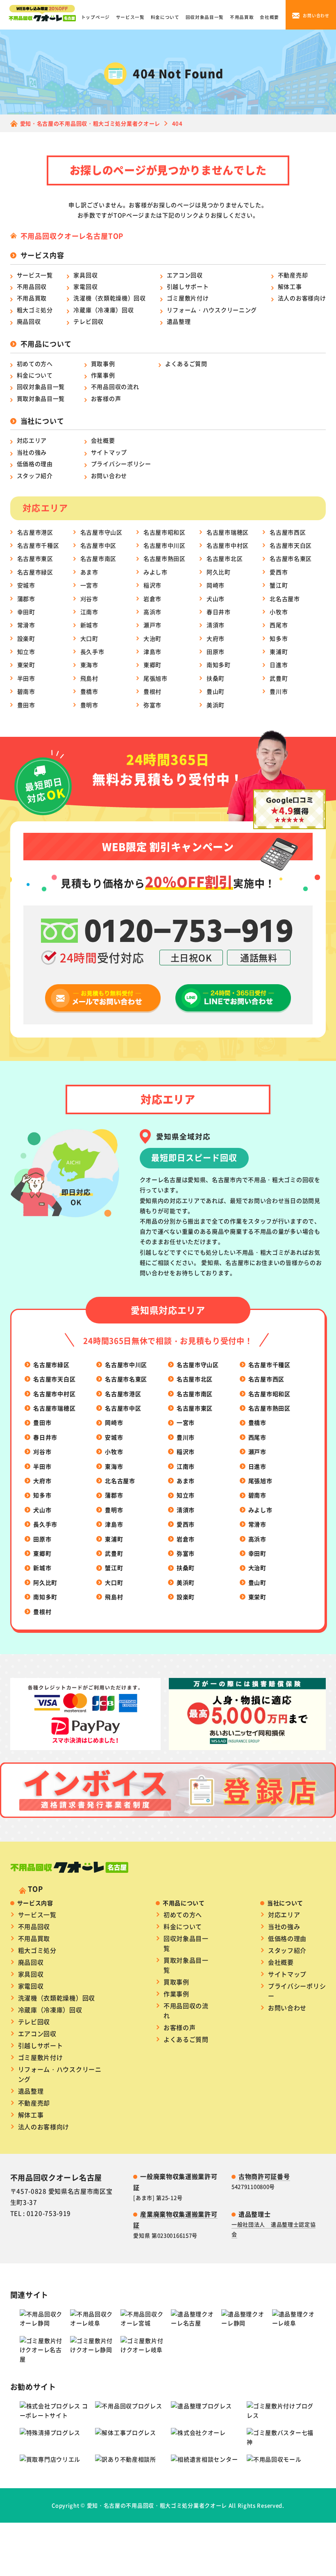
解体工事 (290, 286)
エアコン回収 (185, 275)
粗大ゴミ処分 (35, 310)
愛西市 (279, 572)
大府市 (216, 638)
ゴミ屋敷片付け (188, 298)
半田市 (26, 678)
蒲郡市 (26, 599)
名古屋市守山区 (101, 532)
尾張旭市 (156, 678)
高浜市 (152, 612)
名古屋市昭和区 (165, 532)
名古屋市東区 (35, 558)
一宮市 (89, 585)
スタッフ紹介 (35, 475)
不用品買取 (242, 17)
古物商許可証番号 (264, 2176)
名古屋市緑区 (35, 572)
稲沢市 (152, 585)
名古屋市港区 (35, 532)
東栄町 (26, 665)
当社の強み (32, 452)
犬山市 (216, 599)
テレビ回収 (89, 321)
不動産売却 (293, 275)
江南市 (89, 612)
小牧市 (279, 612)
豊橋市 (89, 691)
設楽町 (26, 638)
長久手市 (92, 651)
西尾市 (279, 625)
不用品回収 (32, 286)
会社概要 (269, 17)
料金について (165, 17)
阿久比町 (219, 572)
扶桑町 (216, 678)
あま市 (89, 572)
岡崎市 (216, 585)
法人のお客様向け (302, 298)
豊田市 (26, 705)
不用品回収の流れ (115, 386)
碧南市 (26, 691)
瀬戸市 (152, 625)
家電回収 (85, 286)
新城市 (89, 625)
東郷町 (152, 665)
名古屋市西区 (288, 532)
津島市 (152, 651)
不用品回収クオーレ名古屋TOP (72, 236)
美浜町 (216, 705)
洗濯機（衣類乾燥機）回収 (109, 298)
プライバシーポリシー (121, 464)
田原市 (216, 651)
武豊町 (279, 678)
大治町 (152, 638)
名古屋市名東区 (291, 558)
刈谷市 (89, 599)
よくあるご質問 (186, 363)
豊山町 (216, 691)
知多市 (279, 638)
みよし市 (156, 572)
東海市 (89, 665)
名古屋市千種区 (38, 545)
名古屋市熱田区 (165, 558)
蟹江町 (279, 585)
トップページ (95, 17)
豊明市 (89, 705)
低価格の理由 (35, 464)
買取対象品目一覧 (41, 398)
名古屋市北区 (225, 558)
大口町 (89, 638)
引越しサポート (188, 286)
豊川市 (279, 691)
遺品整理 (179, 321)
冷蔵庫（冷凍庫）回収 (103, 310)
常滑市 (26, 625)
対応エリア (32, 440)
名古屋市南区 (98, 558)
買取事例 (103, 363)
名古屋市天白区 (291, 545)
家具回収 (85, 275)
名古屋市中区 (98, 545)
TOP (35, 1889)
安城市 (26, 585)
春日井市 (219, 612)
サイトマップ (109, 452)
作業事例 (103, 375)
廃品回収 (29, 321)
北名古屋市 (285, 599)
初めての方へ (35, 363)
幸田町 (26, 612)
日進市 (279, 665)
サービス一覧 (130, 17)
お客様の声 (106, 398)
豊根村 (152, 691)
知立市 (26, 651)
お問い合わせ (109, 475)
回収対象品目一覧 (205, 17)
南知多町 (219, 665)
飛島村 (89, 678)
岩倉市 (152, 599)
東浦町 (279, 651)
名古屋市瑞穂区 (228, 532)
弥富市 (152, 705)
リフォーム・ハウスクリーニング (212, 310)
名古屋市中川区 (165, 545)
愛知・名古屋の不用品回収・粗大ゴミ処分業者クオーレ (157, 2505)
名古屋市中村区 (228, 545)
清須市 (216, 625)
